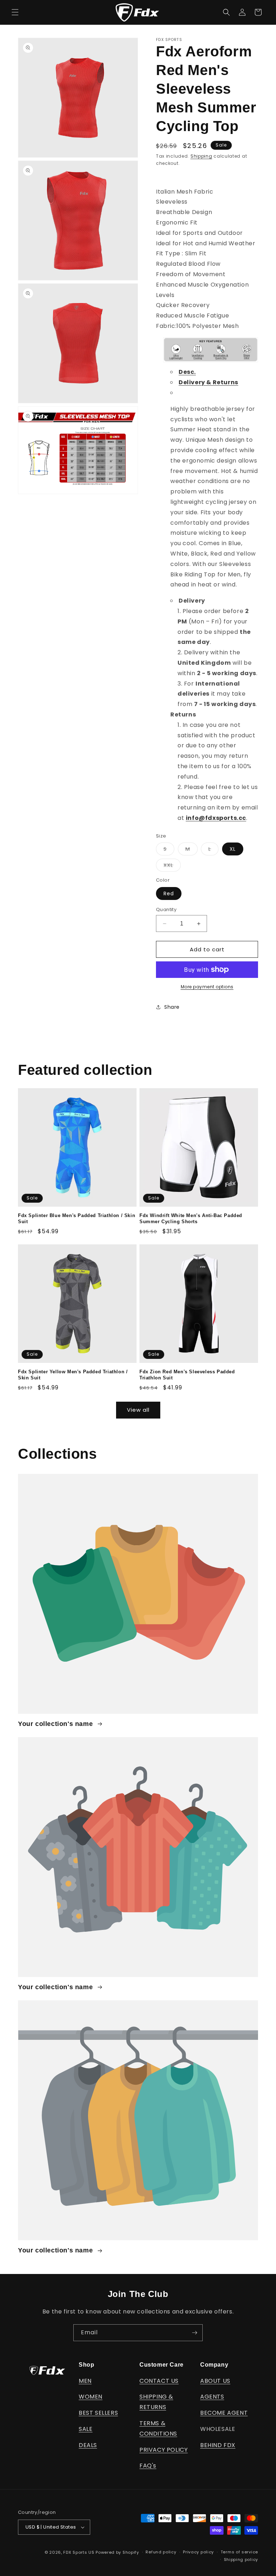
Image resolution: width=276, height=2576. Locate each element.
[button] (15, 12)
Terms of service (239, 2552)
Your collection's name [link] (56, 1724)
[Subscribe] (194, 2333)
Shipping (201, 156)
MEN (85, 2381)
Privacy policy (198, 2552)
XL (233, 849)
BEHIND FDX (218, 2445)
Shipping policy (241, 2559)
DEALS (88, 2445)
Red (169, 894)
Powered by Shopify (117, 2552)
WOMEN (91, 2397)
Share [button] (172, 1007)
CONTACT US (159, 2381)
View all (138, 1410)
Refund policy (161, 2552)
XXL (172, 866)
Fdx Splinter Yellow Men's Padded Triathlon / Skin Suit (73, 1375)
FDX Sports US (79, 2552)
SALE (86, 2429)
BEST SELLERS (98, 2413)
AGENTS (212, 2397)
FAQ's (148, 2466)
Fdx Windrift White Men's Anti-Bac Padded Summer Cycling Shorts (191, 1219)
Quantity (166, 909)
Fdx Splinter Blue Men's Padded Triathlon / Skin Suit (77, 1219)
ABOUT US (215, 2381)
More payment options (207, 987)
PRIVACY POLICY (164, 2450)
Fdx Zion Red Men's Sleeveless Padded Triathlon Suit (187, 1375)
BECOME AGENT (224, 2413)
